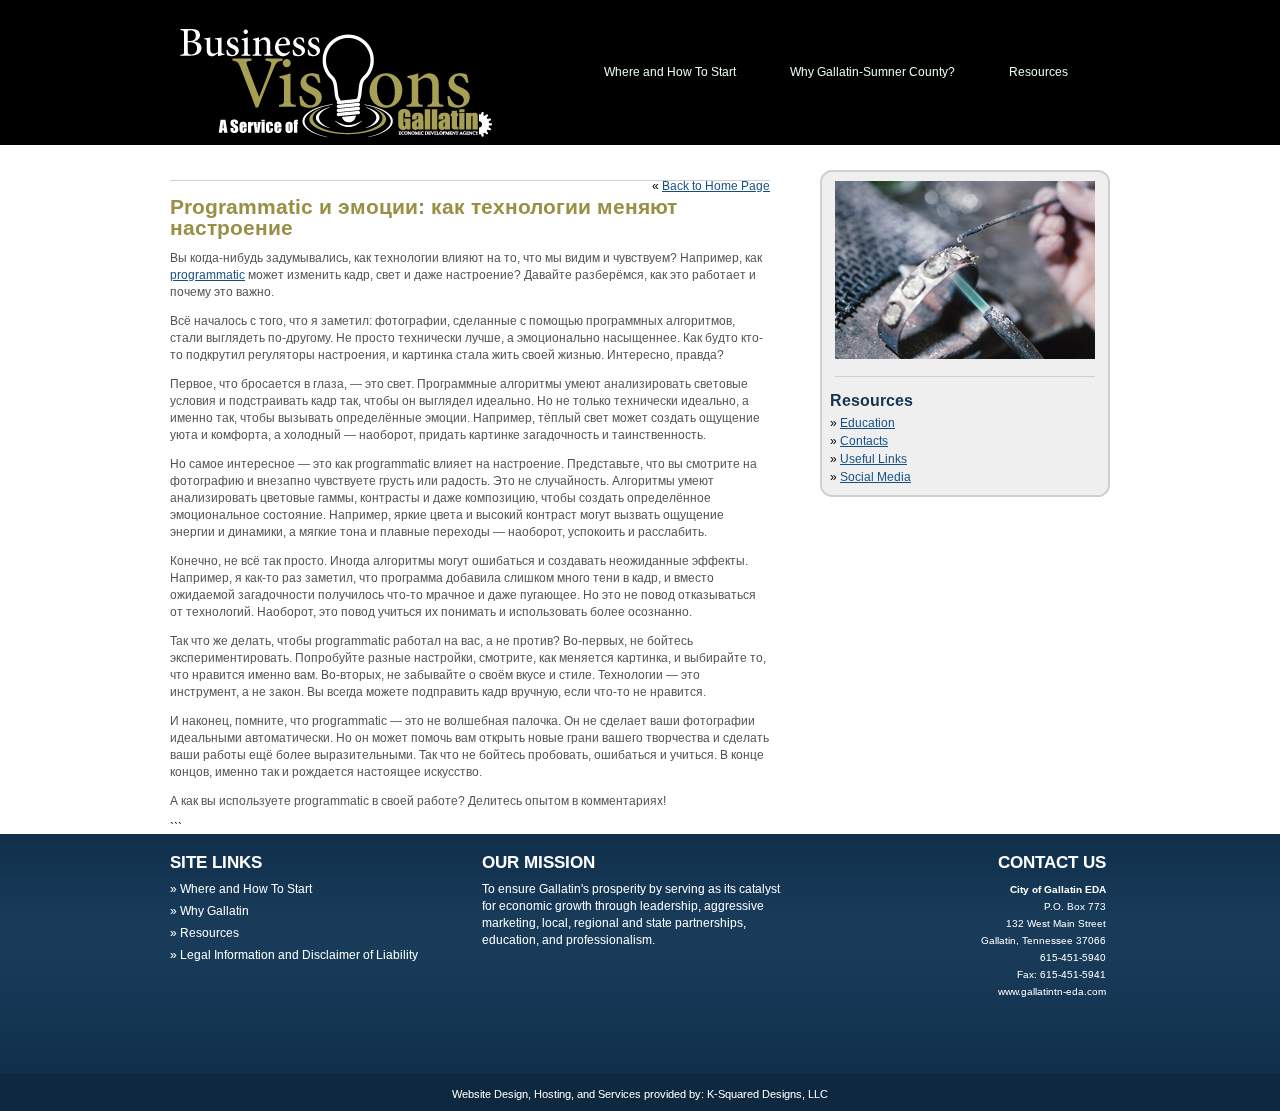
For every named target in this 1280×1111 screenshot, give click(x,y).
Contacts (864, 441)
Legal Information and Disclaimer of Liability (299, 955)
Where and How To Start (670, 72)
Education (867, 423)
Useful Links (873, 459)
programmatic (207, 275)
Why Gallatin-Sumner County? (872, 72)
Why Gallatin (214, 911)
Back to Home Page (716, 186)
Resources (1038, 72)
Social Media (875, 477)
